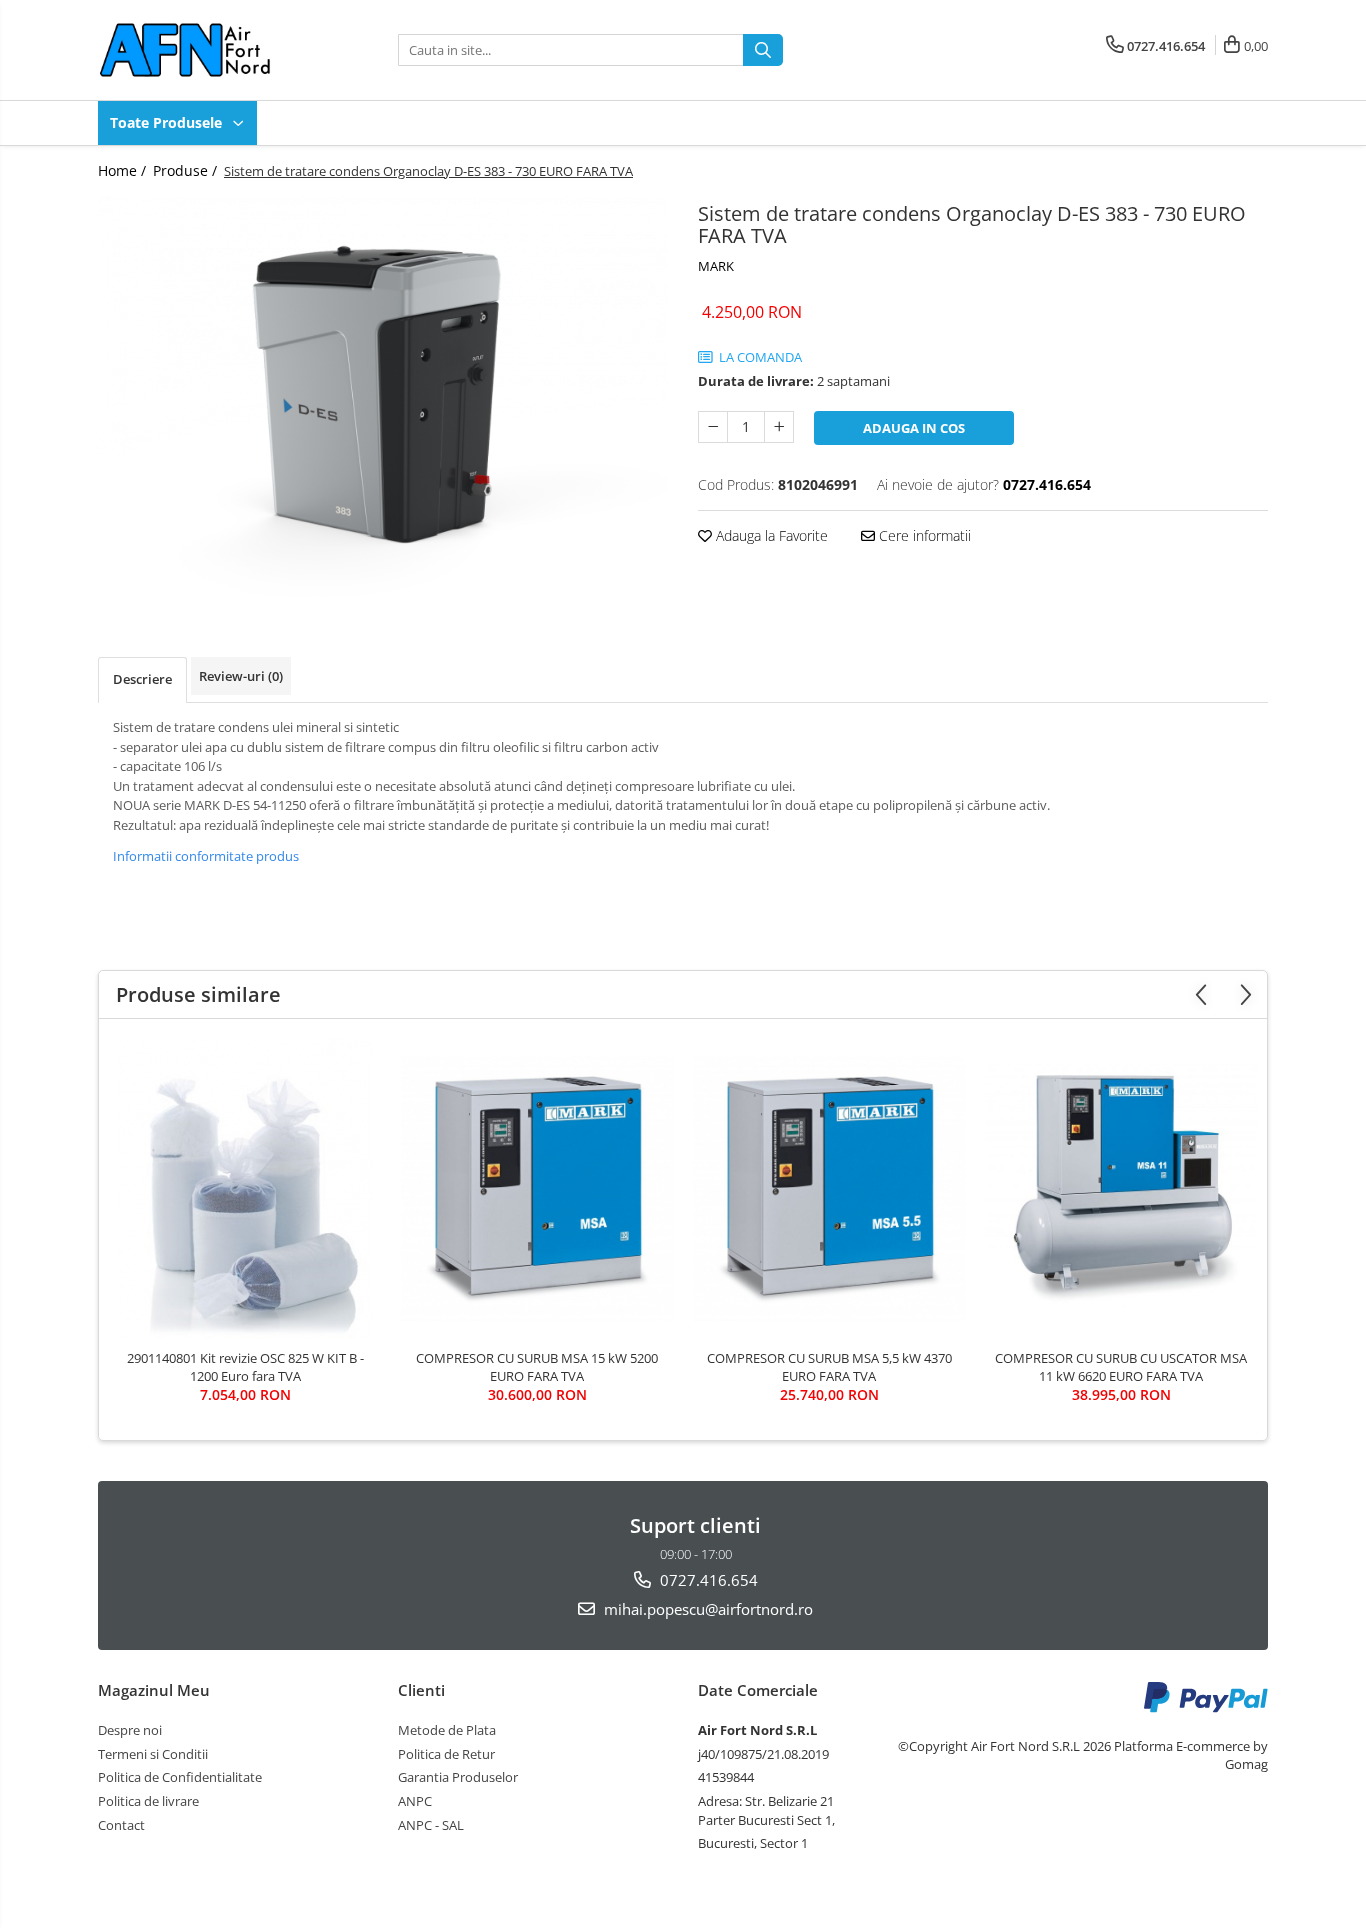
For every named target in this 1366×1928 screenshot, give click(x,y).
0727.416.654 (707, 1580)
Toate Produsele (168, 122)
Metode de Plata (447, 1730)
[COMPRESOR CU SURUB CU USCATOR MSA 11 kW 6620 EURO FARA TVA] (1121, 1188)
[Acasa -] (198, 50)
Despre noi (130, 1730)
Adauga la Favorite (770, 535)
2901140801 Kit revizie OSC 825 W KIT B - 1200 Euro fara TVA (245, 1367)
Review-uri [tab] (241, 676)
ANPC (415, 1801)
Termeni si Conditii (153, 1754)
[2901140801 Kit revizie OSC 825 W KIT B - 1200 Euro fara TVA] (245, 1189)
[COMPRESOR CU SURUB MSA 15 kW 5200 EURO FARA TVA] (537, 1189)
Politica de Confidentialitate (180, 1777)
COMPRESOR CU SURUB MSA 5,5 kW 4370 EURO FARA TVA (829, 1367)
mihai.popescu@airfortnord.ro (706, 1609)
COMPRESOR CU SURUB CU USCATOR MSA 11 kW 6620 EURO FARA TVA (1121, 1367)
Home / (124, 170)
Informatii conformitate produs (206, 856)
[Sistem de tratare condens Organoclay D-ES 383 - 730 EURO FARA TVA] (383, 396)
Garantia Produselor (458, 1777)
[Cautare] (763, 50)
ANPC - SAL (431, 1825)
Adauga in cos (914, 428)
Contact (121, 1825)
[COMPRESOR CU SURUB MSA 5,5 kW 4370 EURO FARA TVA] (829, 1189)
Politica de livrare (148, 1801)
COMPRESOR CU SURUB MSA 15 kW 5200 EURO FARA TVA (537, 1367)
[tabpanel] (383, 396)
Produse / (187, 170)
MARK (716, 266)
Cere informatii (923, 535)
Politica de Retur (446, 1754)
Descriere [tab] (142, 679)
